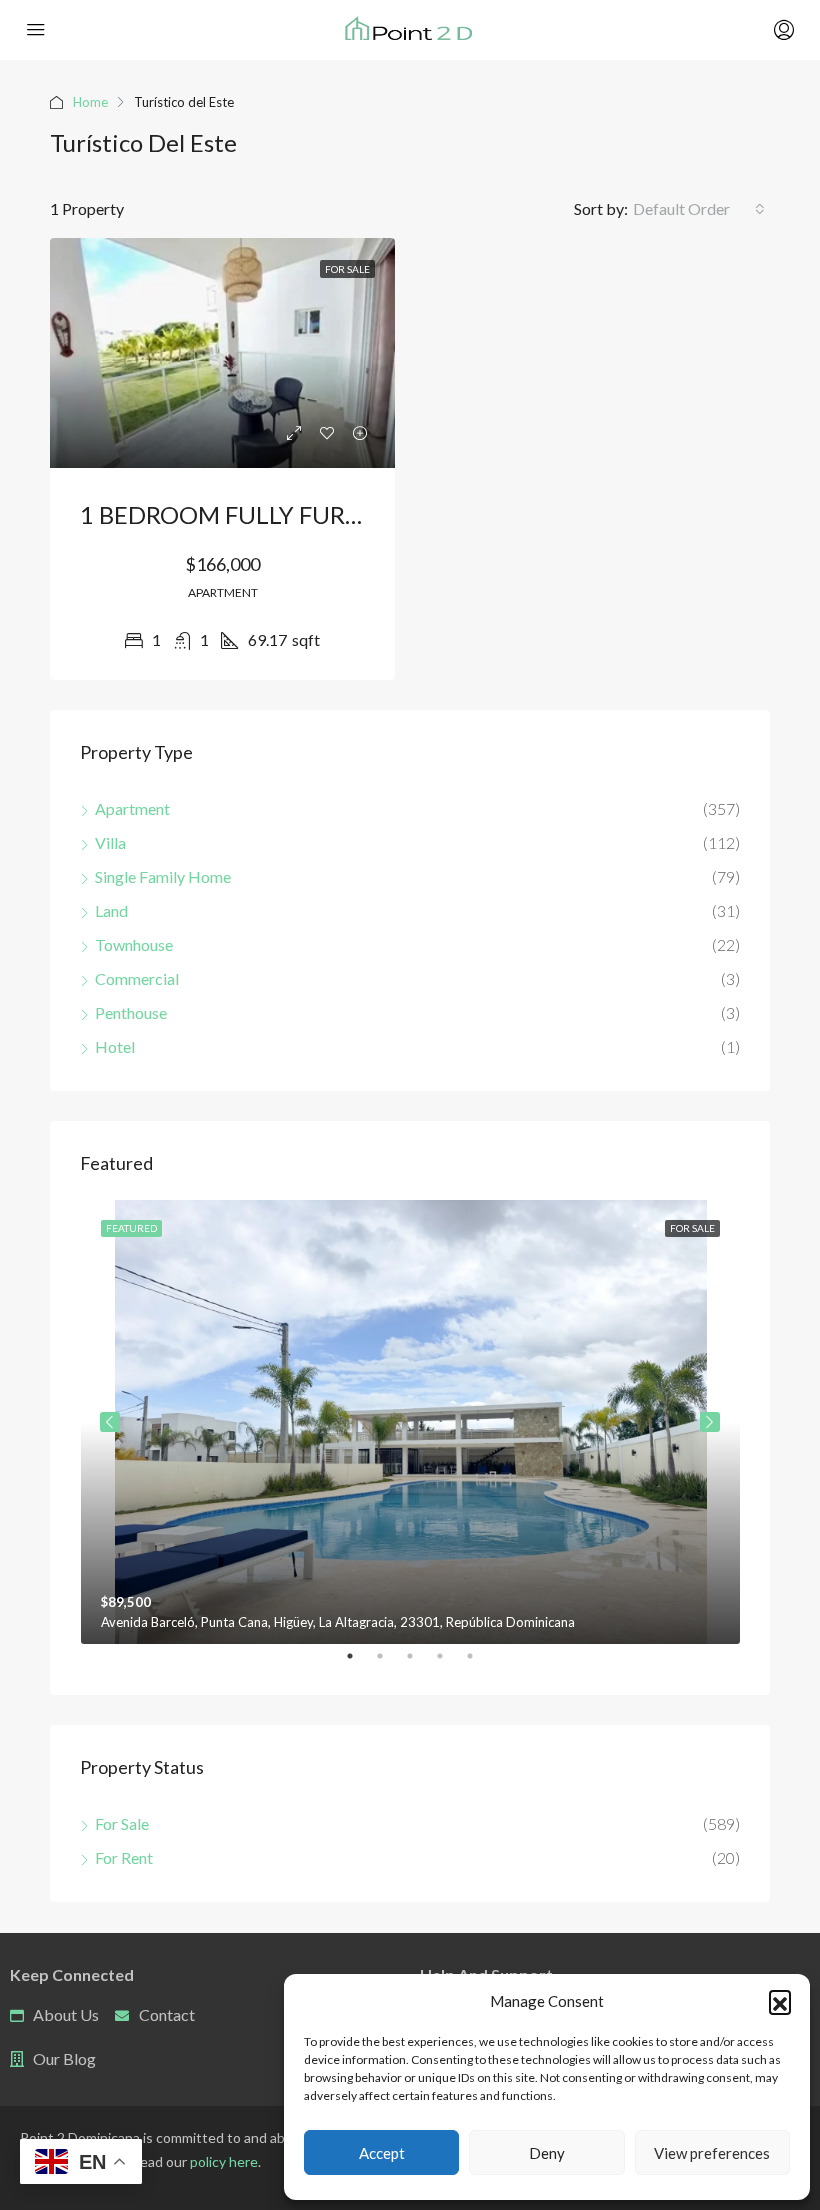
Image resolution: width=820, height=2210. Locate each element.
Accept (382, 2153)
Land (111, 910)
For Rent (124, 1857)
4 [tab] (450, 1664)
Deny (547, 2153)
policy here (224, 2161)
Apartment (132, 808)
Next (710, 1422)
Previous (110, 1422)
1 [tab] (360, 1664)
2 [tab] (390, 1664)
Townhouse (134, 944)
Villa (110, 842)
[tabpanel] (410, 1422)
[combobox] (699, 209)
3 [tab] (420, 1664)
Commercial (137, 978)
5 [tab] (480, 1664)
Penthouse (131, 1012)
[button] (780, 2001)
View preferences (712, 2153)
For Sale (347, 269)
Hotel (115, 1046)
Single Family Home (163, 876)
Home (90, 102)
